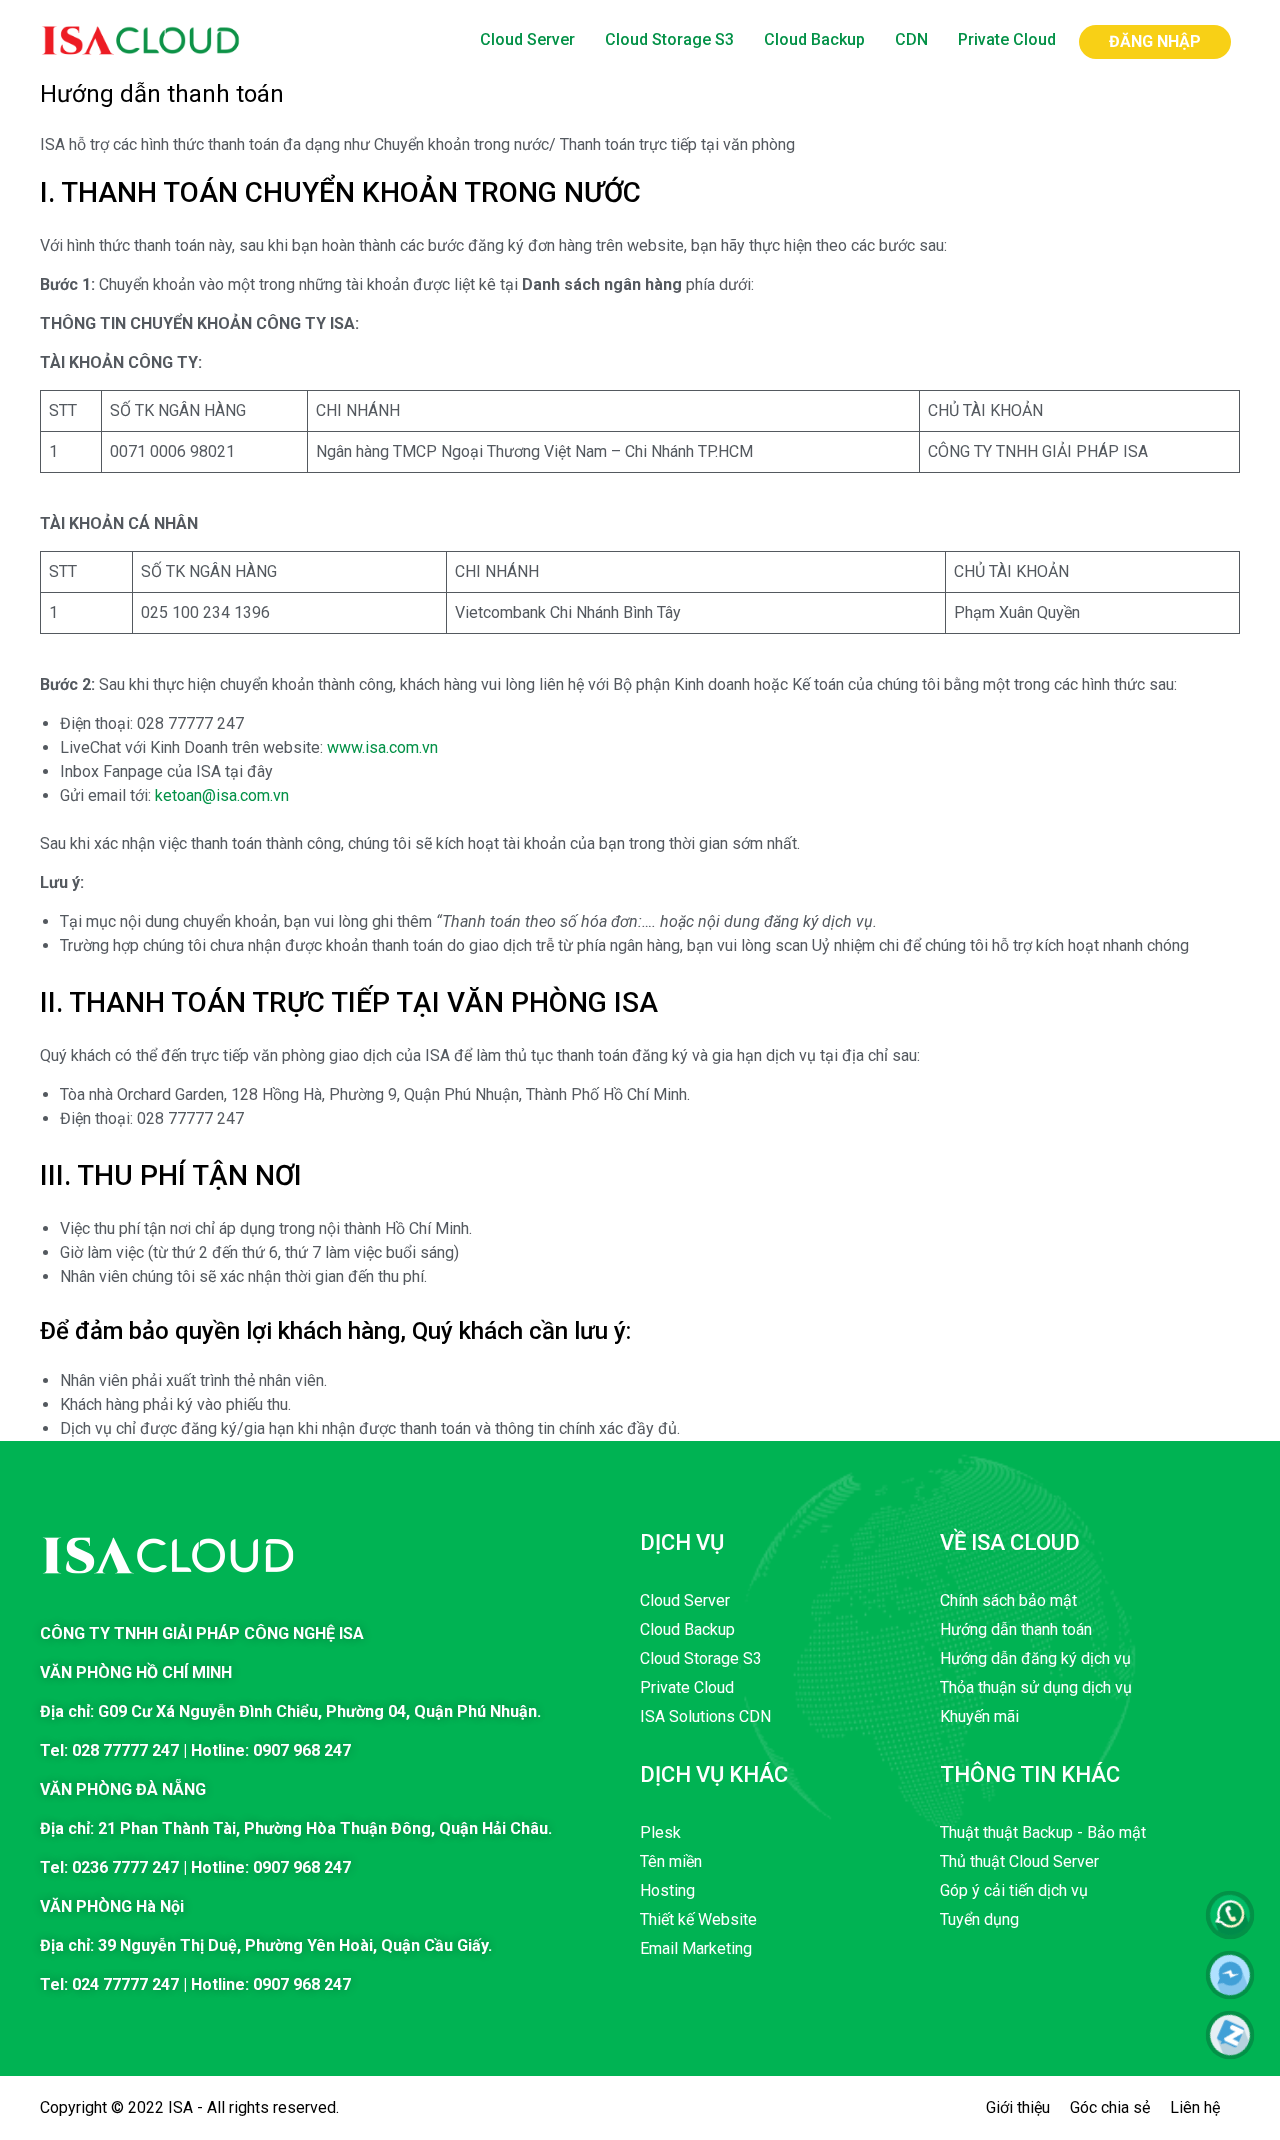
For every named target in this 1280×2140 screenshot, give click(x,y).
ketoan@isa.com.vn (222, 795)
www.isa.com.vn (382, 747)
